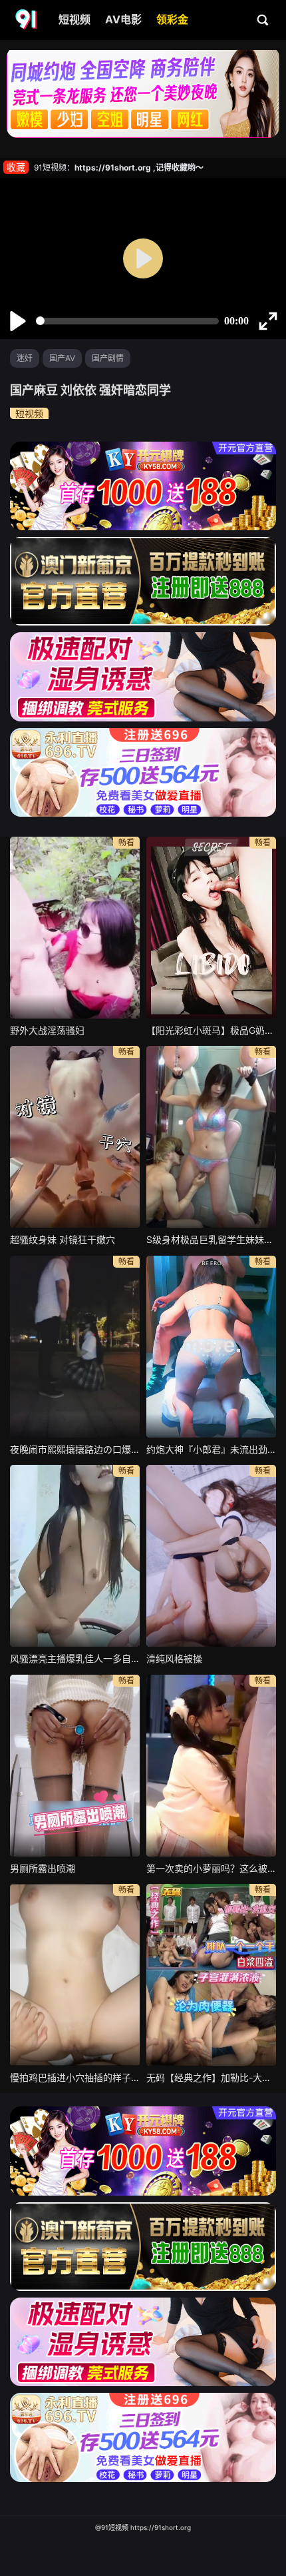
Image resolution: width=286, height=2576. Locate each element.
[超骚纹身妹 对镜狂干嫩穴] (75, 1137)
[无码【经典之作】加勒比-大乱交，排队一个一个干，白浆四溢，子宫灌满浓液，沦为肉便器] (211, 1975)
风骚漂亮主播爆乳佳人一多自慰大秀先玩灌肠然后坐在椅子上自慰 (75, 1658)
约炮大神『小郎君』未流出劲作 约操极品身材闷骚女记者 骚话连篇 (211, 1449)
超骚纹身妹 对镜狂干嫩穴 (63, 1239)
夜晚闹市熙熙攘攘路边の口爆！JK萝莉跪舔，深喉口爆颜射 (75, 1449)
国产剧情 (108, 358)
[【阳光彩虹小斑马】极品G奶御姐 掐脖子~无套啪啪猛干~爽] (211, 928)
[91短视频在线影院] (27, 20)
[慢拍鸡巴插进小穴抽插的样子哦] (75, 1975)
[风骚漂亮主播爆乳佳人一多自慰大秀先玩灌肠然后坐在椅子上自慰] (75, 1556)
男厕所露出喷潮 (43, 1868)
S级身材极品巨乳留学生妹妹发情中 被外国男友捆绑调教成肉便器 (211, 1239)
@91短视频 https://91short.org (143, 2527)
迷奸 (25, 358)
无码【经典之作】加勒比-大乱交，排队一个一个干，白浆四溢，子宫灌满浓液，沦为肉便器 (211, 2077)
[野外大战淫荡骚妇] (75, 928)
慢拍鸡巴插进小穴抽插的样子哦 (75, 2077)
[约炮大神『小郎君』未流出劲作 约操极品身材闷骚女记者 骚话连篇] (211, 1347)
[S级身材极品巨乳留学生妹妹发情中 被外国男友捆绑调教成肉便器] (211, 1137)
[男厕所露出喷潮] (75, 1766)
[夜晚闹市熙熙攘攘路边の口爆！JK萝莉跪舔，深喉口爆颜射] (75, 1347)
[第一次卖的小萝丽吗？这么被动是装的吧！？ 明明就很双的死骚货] (211, 1766)
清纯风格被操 (174, 1658)
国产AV (62, 358)
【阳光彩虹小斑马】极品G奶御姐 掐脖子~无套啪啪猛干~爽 (211, 1030)
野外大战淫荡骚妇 (47, 1030)
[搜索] (263, 19)
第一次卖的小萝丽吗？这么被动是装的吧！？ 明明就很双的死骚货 (211, 1868)
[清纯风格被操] (211, 1556)
